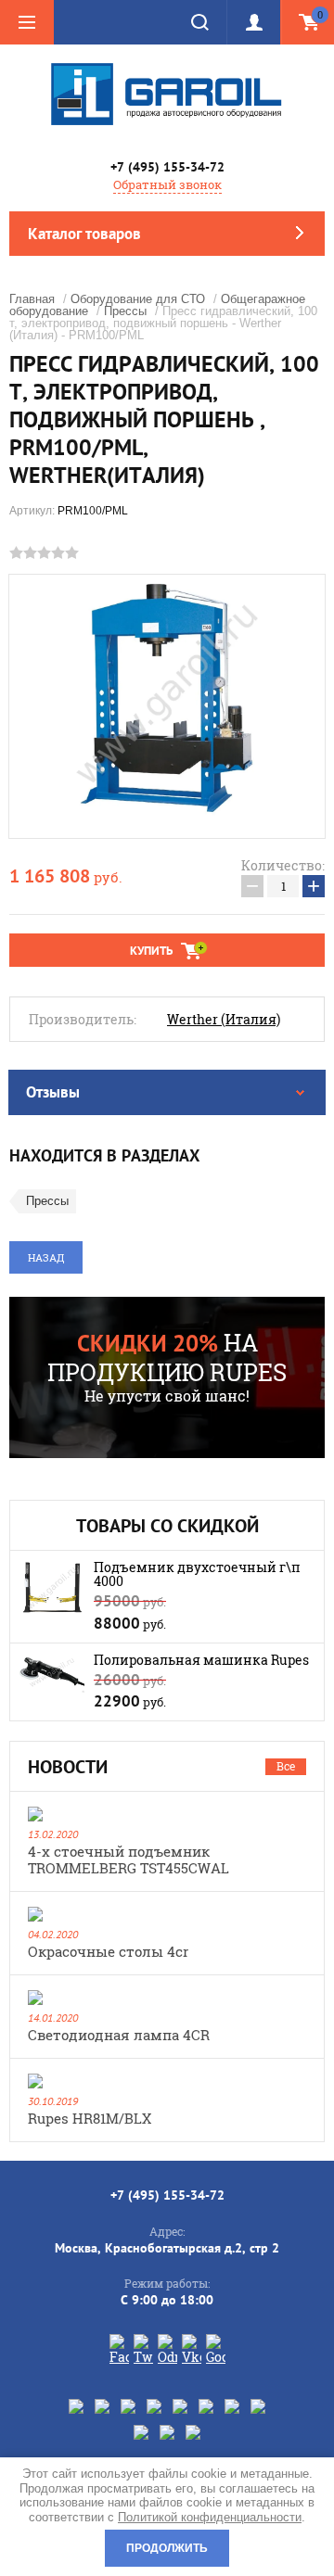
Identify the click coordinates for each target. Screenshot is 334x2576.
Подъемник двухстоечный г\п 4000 (197, 1574)
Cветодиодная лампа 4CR (119, 2035)
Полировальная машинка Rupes (201, 1660)
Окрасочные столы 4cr (108, 1951)
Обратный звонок (167, 184)
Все (286, 1766)
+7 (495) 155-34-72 (167, 167)
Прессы (125, 311)
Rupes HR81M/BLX (90, 2118)
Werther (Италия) (224, 1020)
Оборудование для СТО (138, 299)
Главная (32, 299)
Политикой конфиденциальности (210, 2517)
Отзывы (53, 1092)
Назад (46, 1257)
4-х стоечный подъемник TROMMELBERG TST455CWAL (128, 1859)
